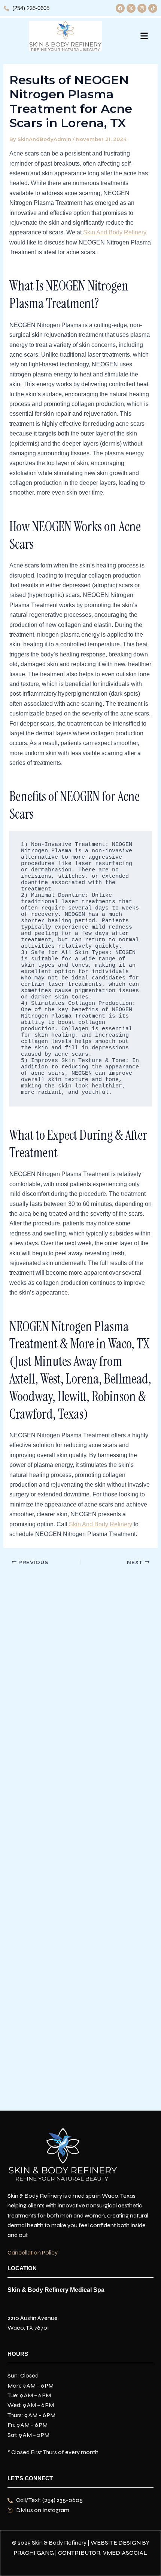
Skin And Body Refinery (115, 232)
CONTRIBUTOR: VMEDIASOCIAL (103, 2553)
